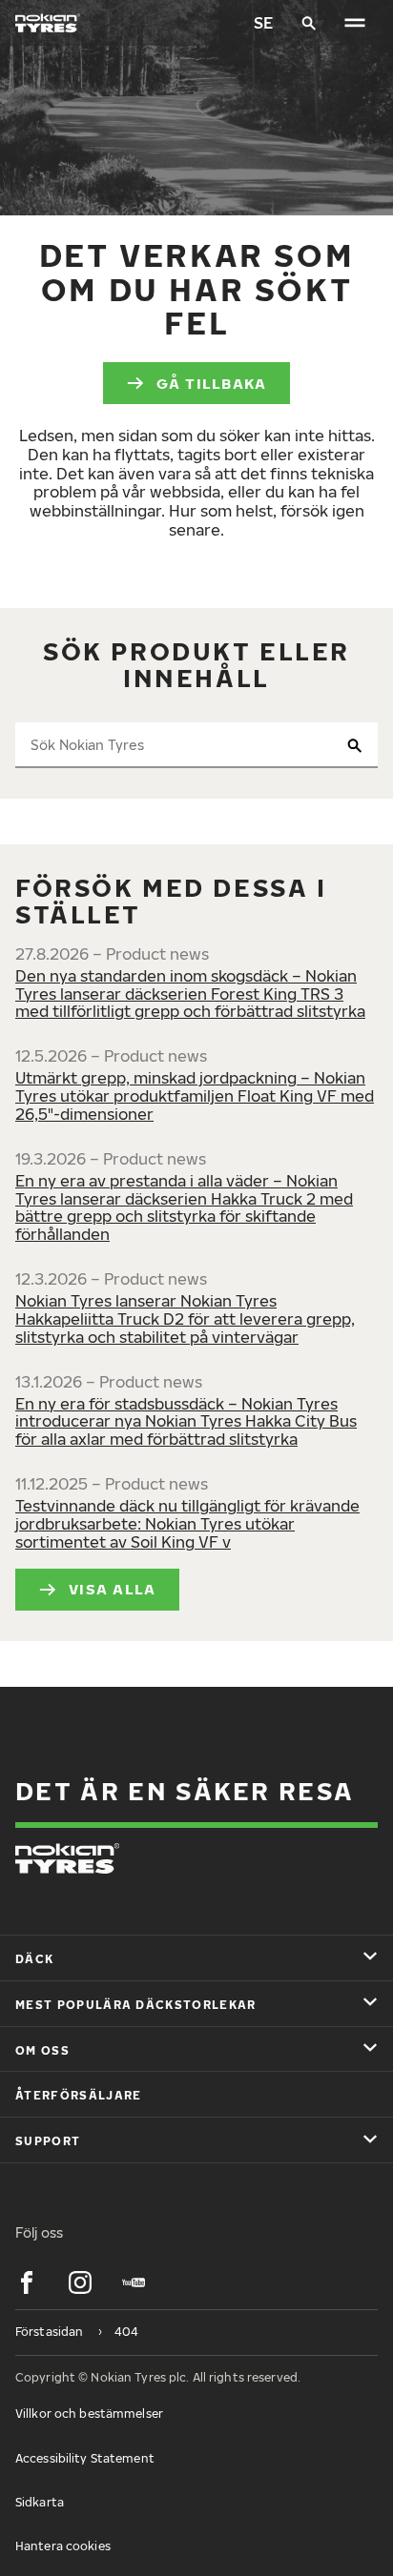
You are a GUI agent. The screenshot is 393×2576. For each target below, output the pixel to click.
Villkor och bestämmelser (89, 2414)
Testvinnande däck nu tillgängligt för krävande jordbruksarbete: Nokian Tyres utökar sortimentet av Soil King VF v (187, 1524)
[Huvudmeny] (355, 23)
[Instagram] (80, 2282)
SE (263, 23)
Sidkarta (40, 2502)
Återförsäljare (78, 2095)
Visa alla (113, 1589)
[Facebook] (27, 2282)
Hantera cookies (63, 2546)
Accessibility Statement (85, 2458)
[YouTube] (134, 2282)
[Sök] (309, 23)
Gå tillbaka (211, 383)
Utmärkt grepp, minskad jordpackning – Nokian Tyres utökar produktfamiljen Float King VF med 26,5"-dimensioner (195, 1096)
